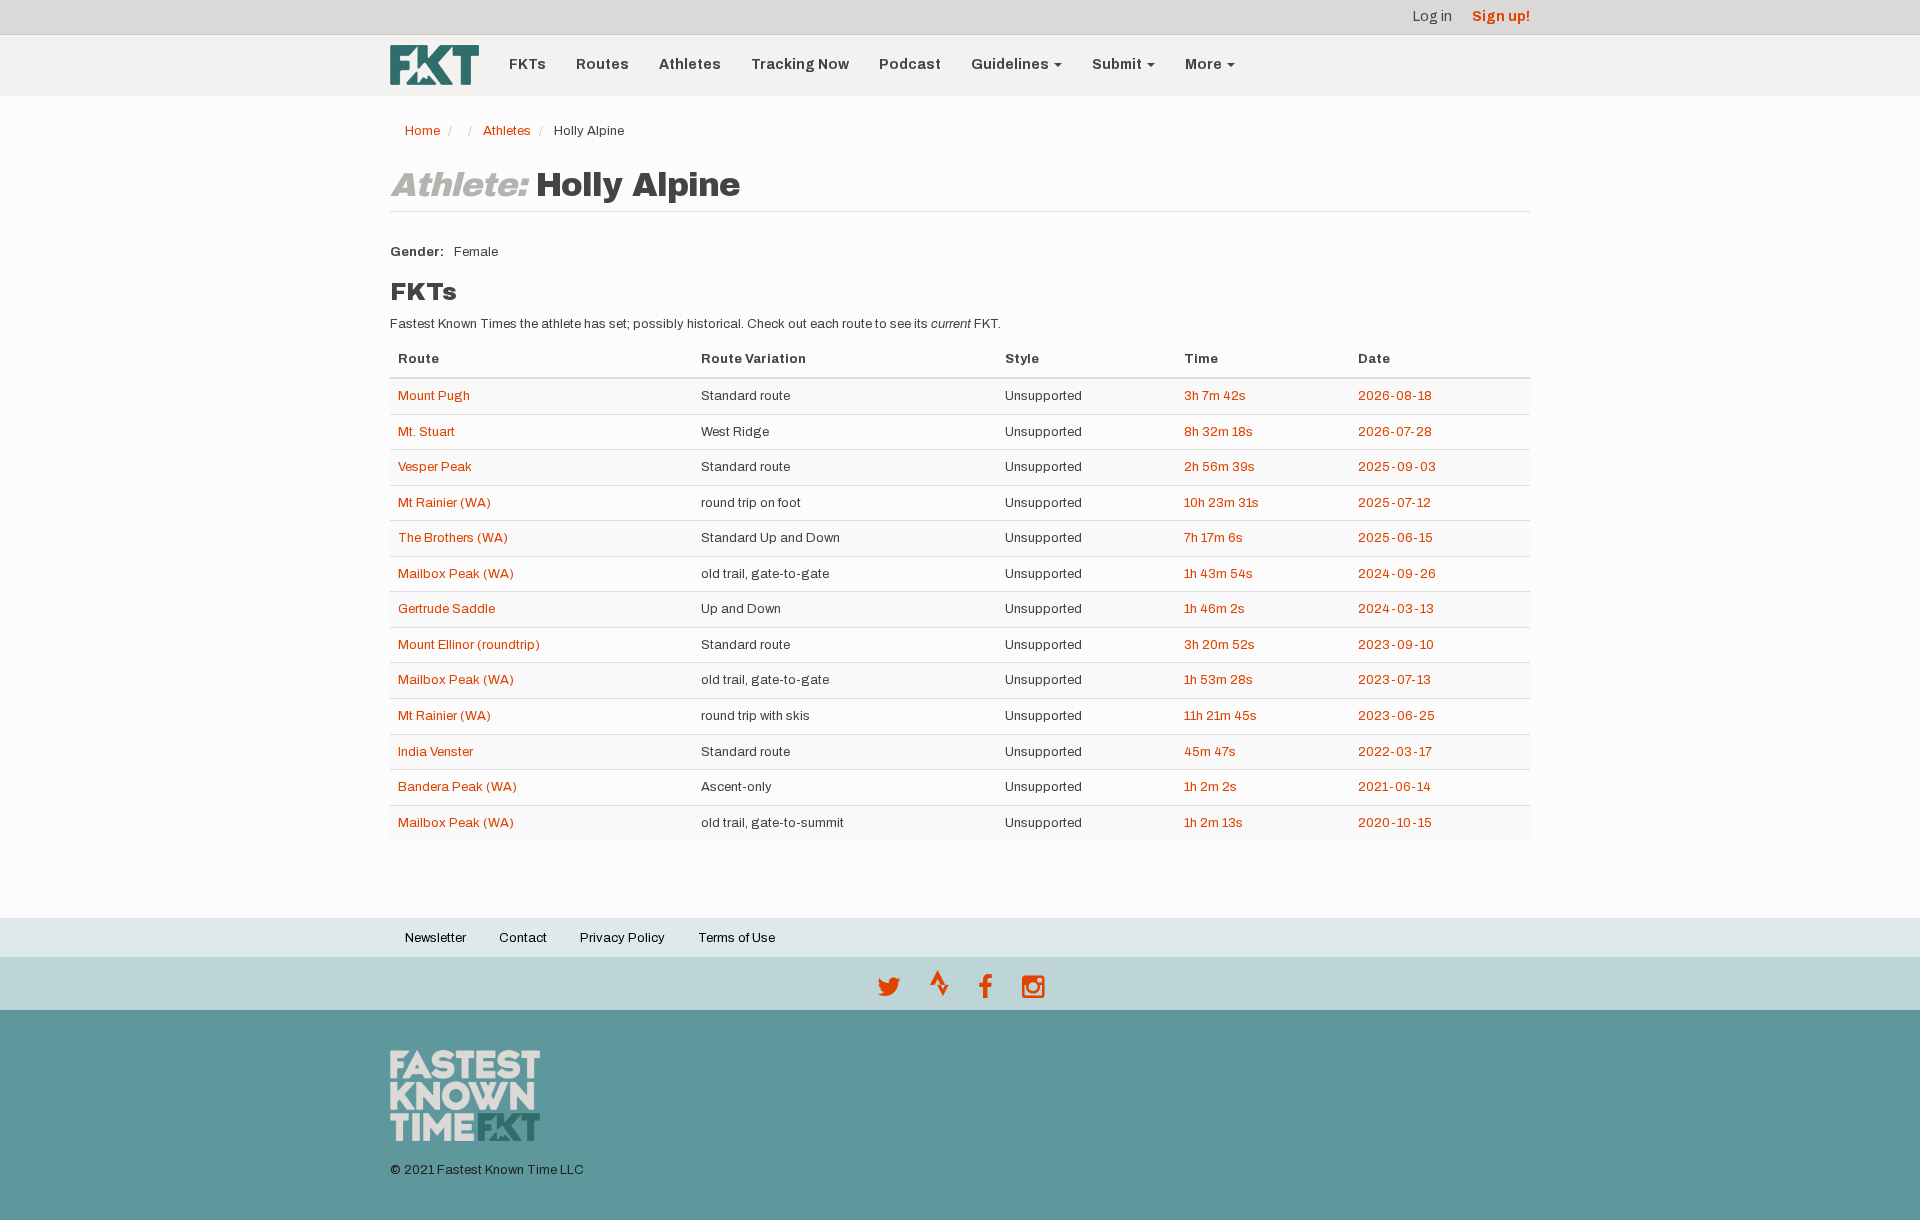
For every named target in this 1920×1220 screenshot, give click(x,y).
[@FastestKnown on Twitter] (889, 992)
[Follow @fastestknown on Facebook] (985, 992)
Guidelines (1011, 64)
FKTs (527, 64)
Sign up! (1501, 16)
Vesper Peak (435, 467)
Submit (1118, 64)
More (1205, 64)
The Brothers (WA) (453, 538)
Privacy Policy (622, 938)
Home (422, 131)
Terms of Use (736, 938)
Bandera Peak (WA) (457, 787)
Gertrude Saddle (446, 609)
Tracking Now (800, 64)
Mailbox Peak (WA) (456, 574)
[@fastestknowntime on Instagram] (1033, 992)
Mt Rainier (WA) (444, 503)
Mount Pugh (434, 396)
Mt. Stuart (426, 432)
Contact (523, 938)
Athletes (690, 64)
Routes (602, 64)
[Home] (442, 65)
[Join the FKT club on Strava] (939, 992)
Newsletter (435, 938)
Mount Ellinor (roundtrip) (469, 645)
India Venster (435, 752)
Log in (1432, 16)
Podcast (910, 64)
